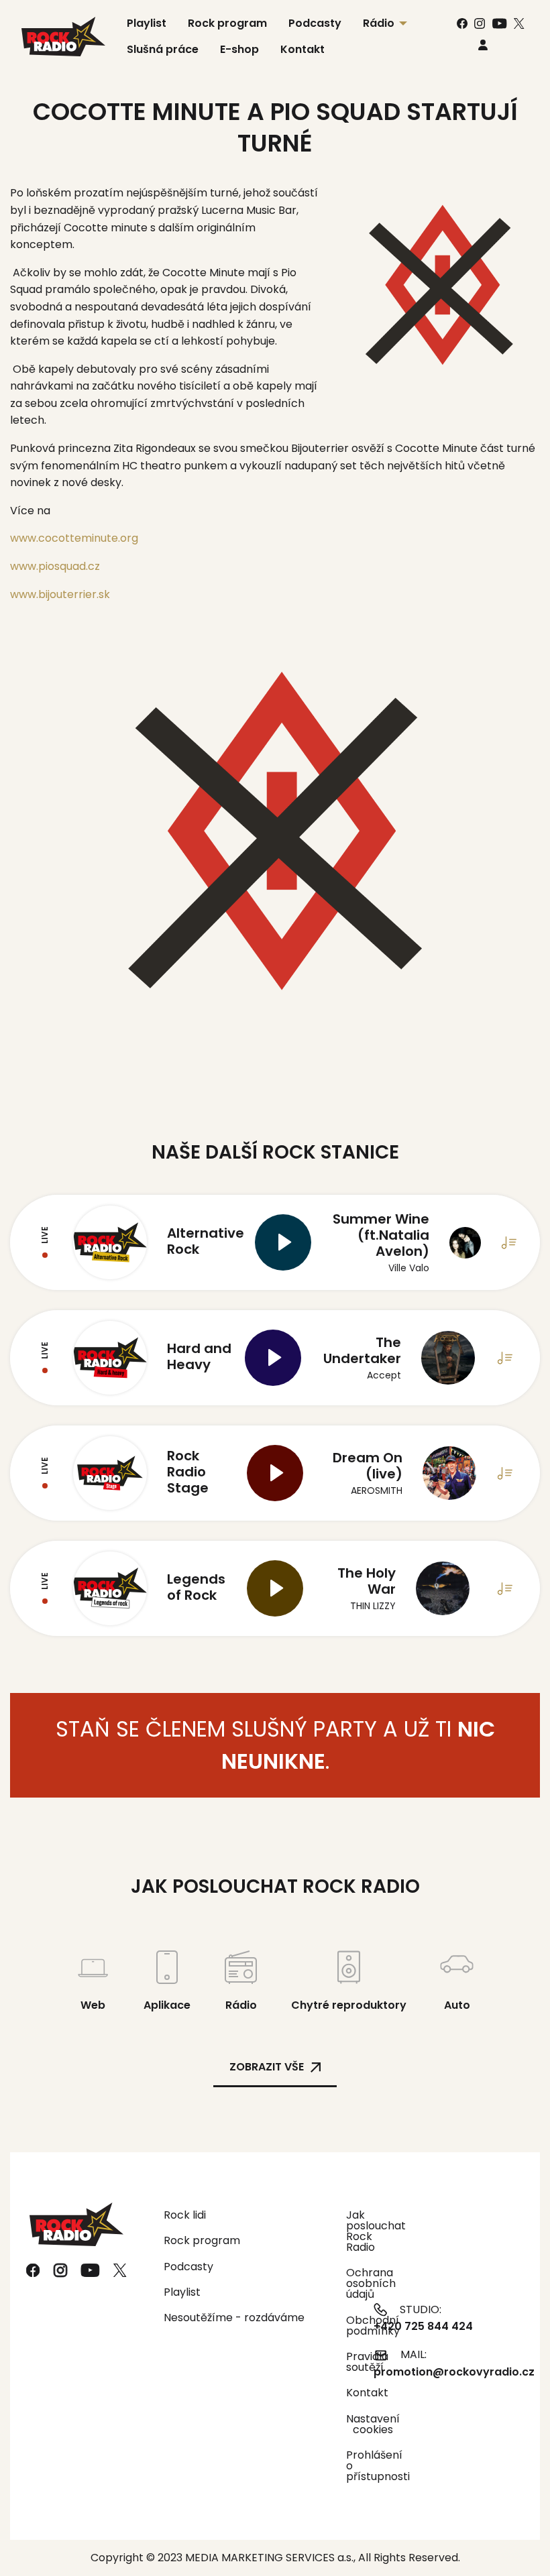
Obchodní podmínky (351, 2326)
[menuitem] (483, 45)
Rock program (202, 2240)
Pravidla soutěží (351, 2362)
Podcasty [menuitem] (315, 23)
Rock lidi (185, 2215)
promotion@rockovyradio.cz (454, 2372)
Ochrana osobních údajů (351, 2283)
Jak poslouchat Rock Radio (351, 2231)
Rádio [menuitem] (379, 23)
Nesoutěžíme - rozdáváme (234, 2318)
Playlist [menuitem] (147, 23)
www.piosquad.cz (55, 566)
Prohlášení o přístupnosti (351, 2466)
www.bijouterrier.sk (60, 594)
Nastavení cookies (373, 2424)
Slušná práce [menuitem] (163, 49)
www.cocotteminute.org (74, 538)
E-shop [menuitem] (239, 49)
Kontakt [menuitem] (302, 49)
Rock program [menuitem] (227, 23)
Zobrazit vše (267, 2067)
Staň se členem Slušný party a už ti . (275, 1745)
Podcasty (188, 2267)
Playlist (182, 2292)
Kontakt (351, 2393)
